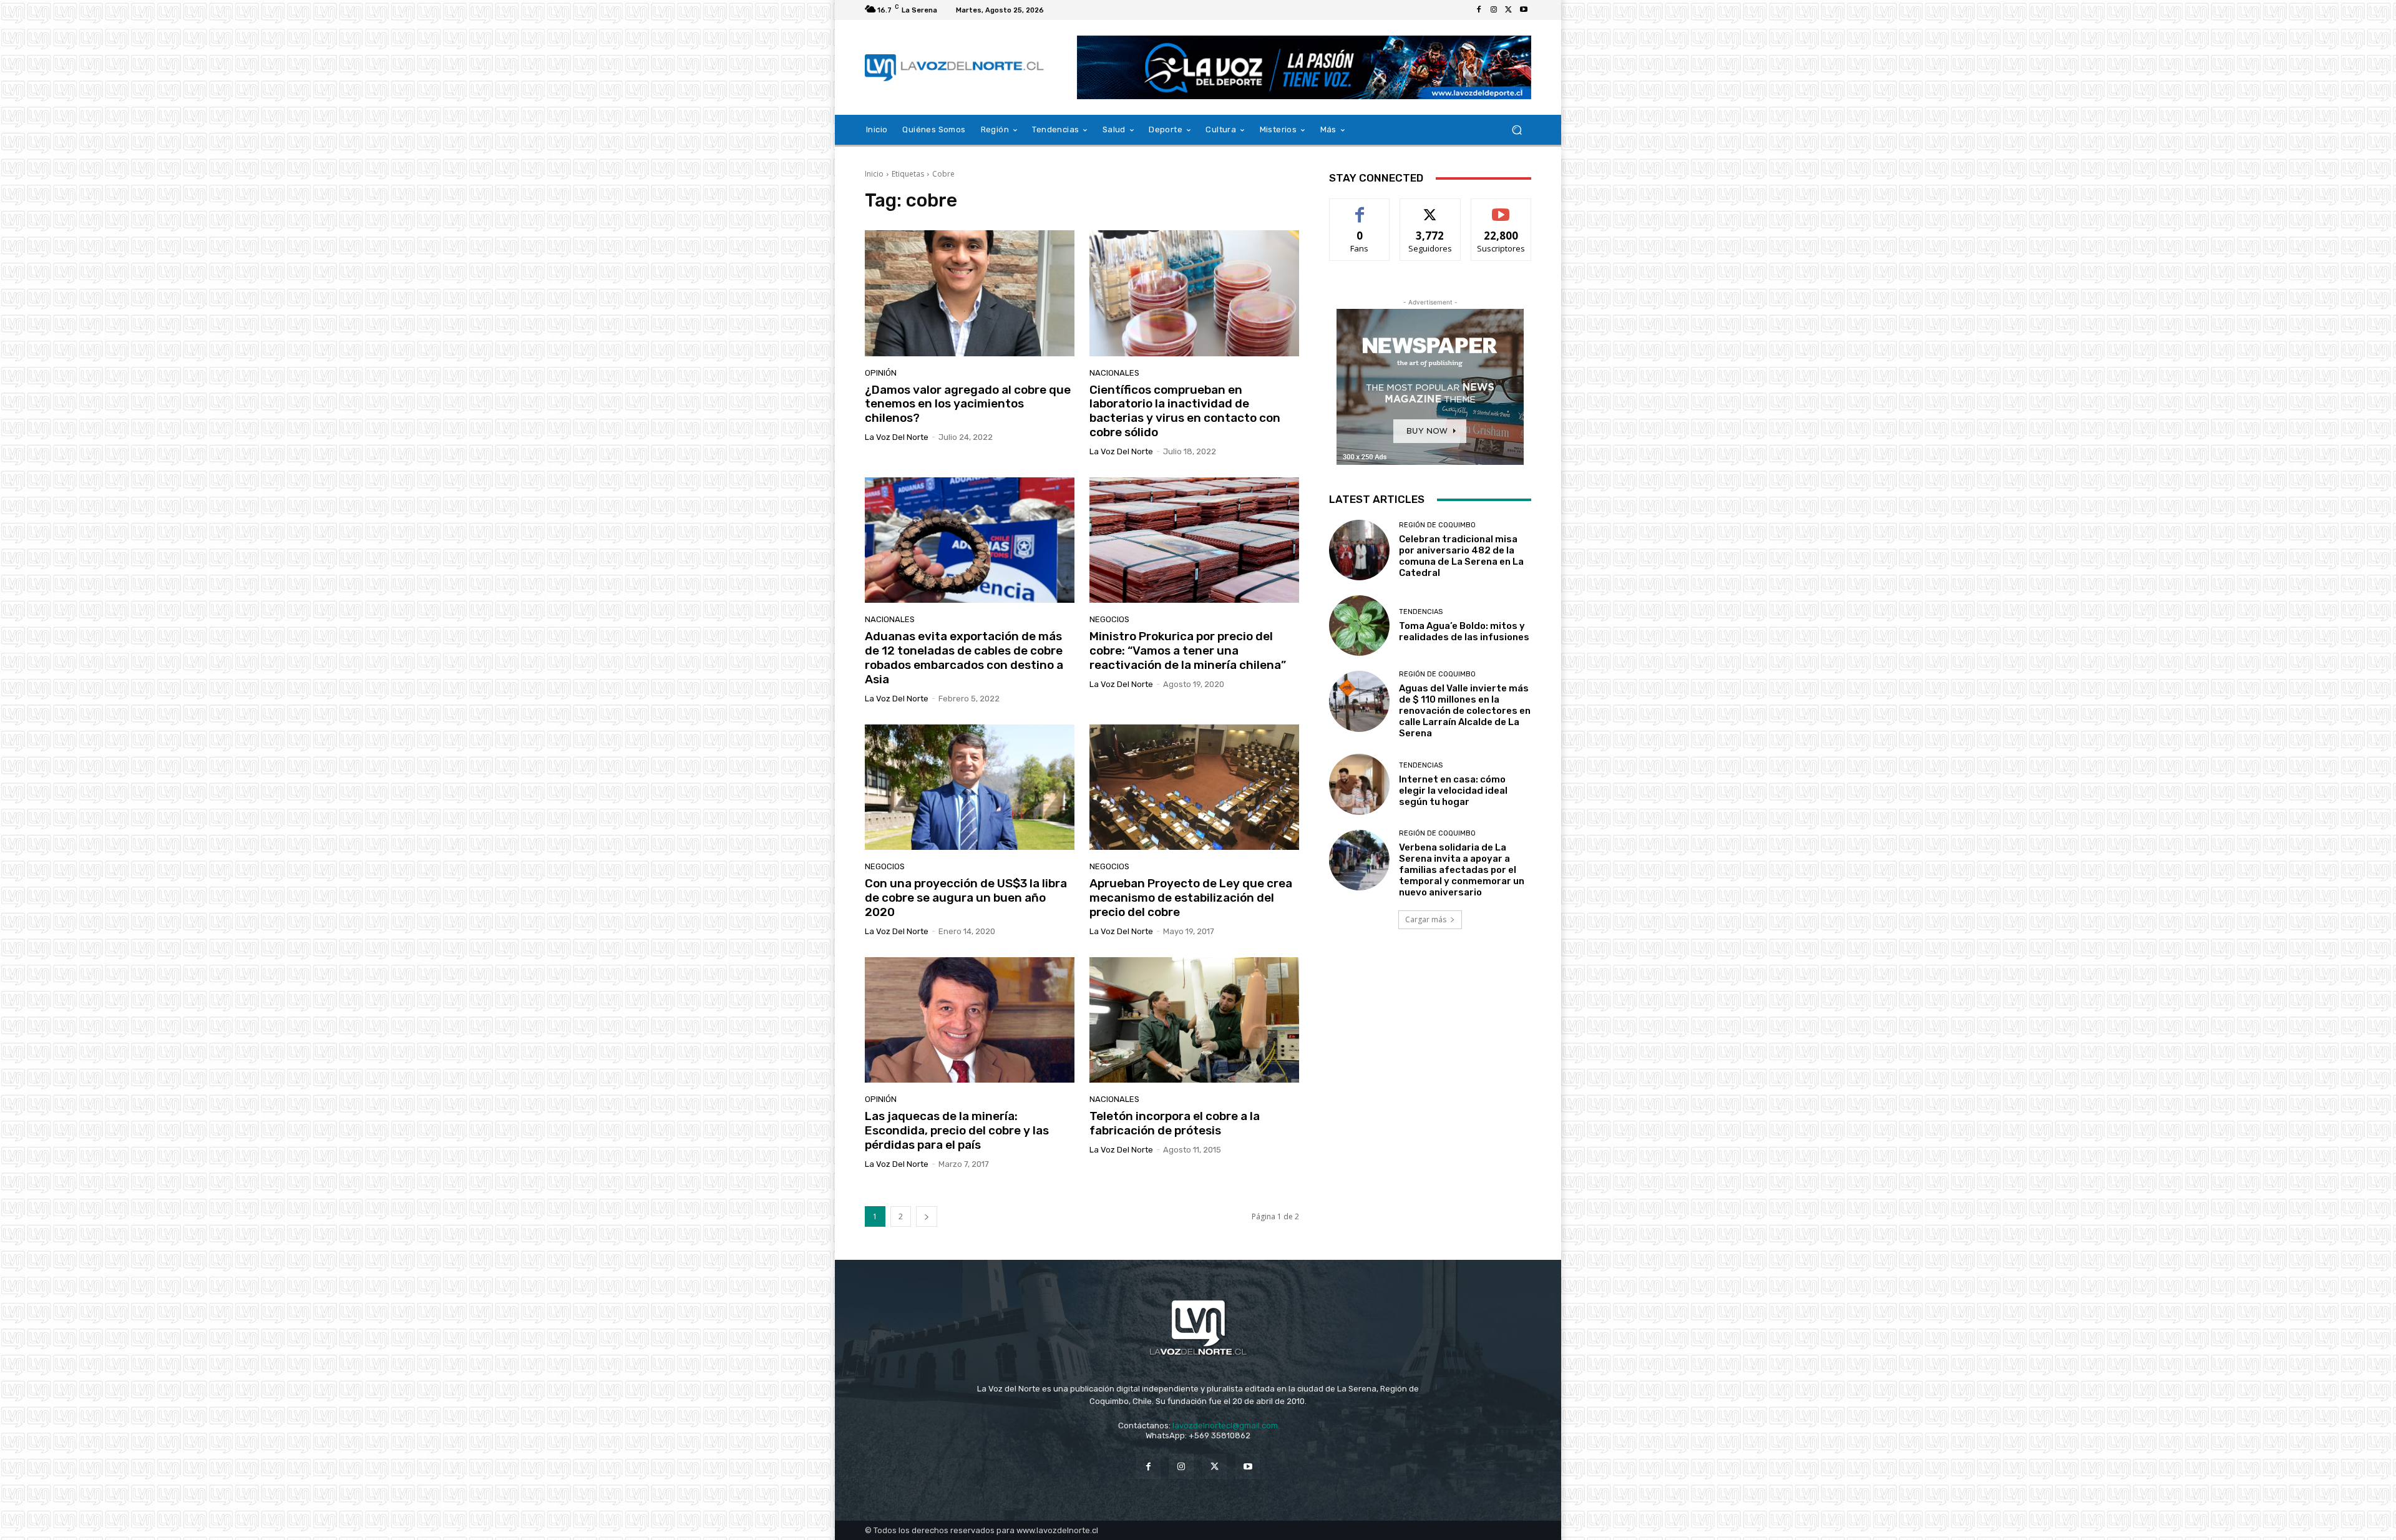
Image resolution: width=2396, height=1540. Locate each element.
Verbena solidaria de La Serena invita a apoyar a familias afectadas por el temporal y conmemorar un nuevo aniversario (1462, 870)
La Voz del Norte (897, 437)
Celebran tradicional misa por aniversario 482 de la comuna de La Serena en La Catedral (1461, 556)
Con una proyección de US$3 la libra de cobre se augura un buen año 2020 (966, 898)
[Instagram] (1494, 10)
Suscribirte (1501, 208)
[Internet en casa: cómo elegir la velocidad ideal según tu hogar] (1359, 784)
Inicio (874, 174)
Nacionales (1114, 373)
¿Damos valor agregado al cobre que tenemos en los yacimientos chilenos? (968, 404)
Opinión (881, 373)
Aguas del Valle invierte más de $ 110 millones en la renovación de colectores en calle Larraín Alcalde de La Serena (1465, 711)
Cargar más (1426, 919)
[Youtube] (1524, 10)
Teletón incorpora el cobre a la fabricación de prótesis (1175, 1123)
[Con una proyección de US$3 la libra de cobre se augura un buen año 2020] (970, 787)
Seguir (1430, 208)
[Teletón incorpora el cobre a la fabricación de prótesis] (1194, 1020)
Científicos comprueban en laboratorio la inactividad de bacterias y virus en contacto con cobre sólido (1185, 411)
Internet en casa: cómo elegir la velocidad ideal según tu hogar (1453, 791)
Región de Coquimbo (1437, 525)
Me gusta (1360, 208)
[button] (1517, 130)
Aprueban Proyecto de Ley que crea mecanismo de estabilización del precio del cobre (1191, 898)
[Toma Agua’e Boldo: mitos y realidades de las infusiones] (1359, 626)
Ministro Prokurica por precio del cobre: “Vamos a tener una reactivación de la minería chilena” (1188, 651)
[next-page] (927, 1216)
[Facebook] (1479, 10)
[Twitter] (1509, 10)
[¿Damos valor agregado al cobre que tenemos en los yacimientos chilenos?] (970, 293)
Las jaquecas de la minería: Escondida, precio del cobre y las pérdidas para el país (957, 1130)
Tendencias (1421, 612)
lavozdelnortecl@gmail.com (1225, 1425)
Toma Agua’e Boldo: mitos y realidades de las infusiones (1464, 631)
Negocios (1109, 619)
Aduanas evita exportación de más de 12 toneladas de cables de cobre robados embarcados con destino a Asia (964, 657)
